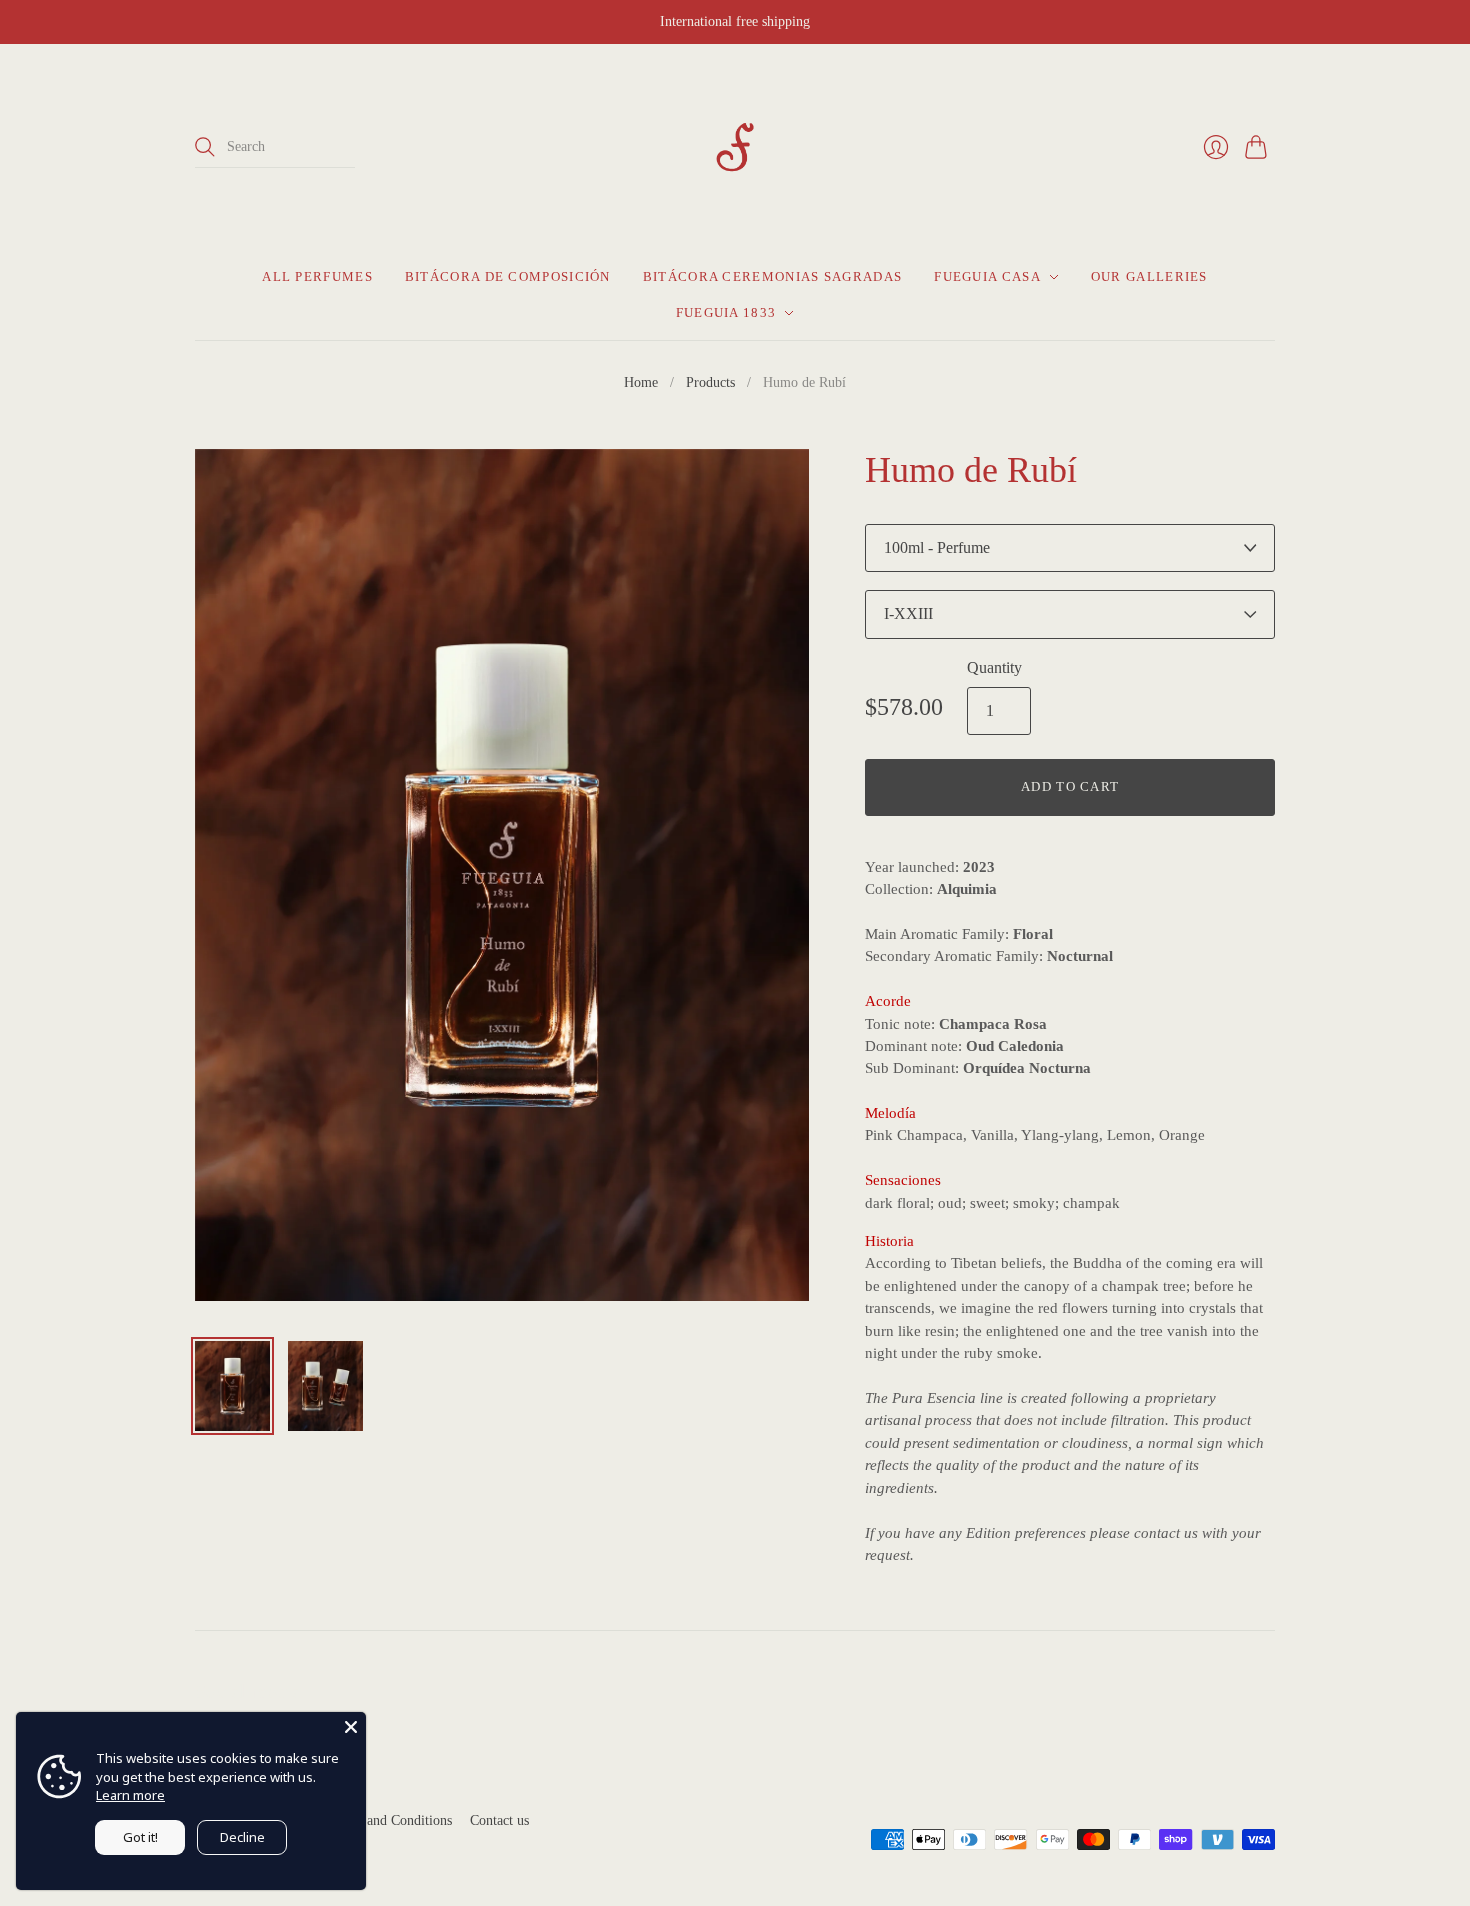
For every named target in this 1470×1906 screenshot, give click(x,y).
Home (641, 382)
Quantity (994, 667)
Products (710, 382)
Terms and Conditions (390, 1820)
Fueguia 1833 (726, 312)
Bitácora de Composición (508, 276)
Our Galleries (1149, 276)
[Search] (205, 147)
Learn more (130, 1795)
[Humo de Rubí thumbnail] (232, 1386)
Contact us (499, 1820)
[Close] (351, 1727)
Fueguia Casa (987, 276)
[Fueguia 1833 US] (735, 147)
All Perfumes (317, 276)
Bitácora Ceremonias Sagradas (772, 276)
